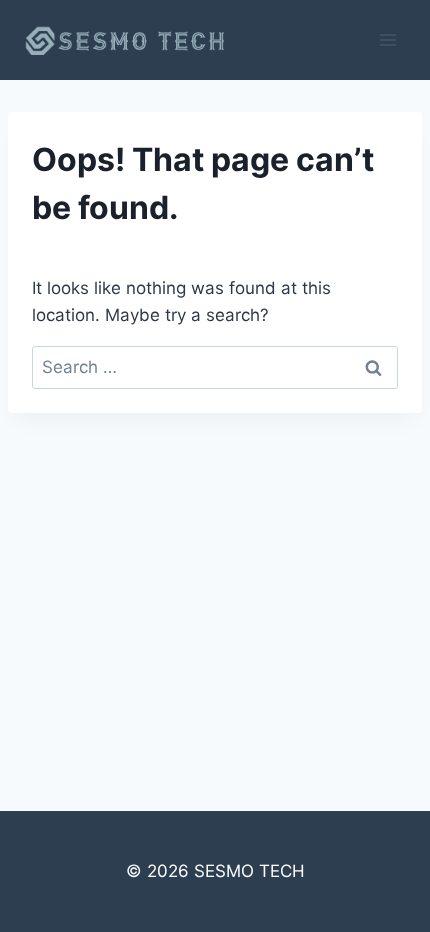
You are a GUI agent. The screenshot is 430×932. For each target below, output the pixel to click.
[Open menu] (387, 39)
